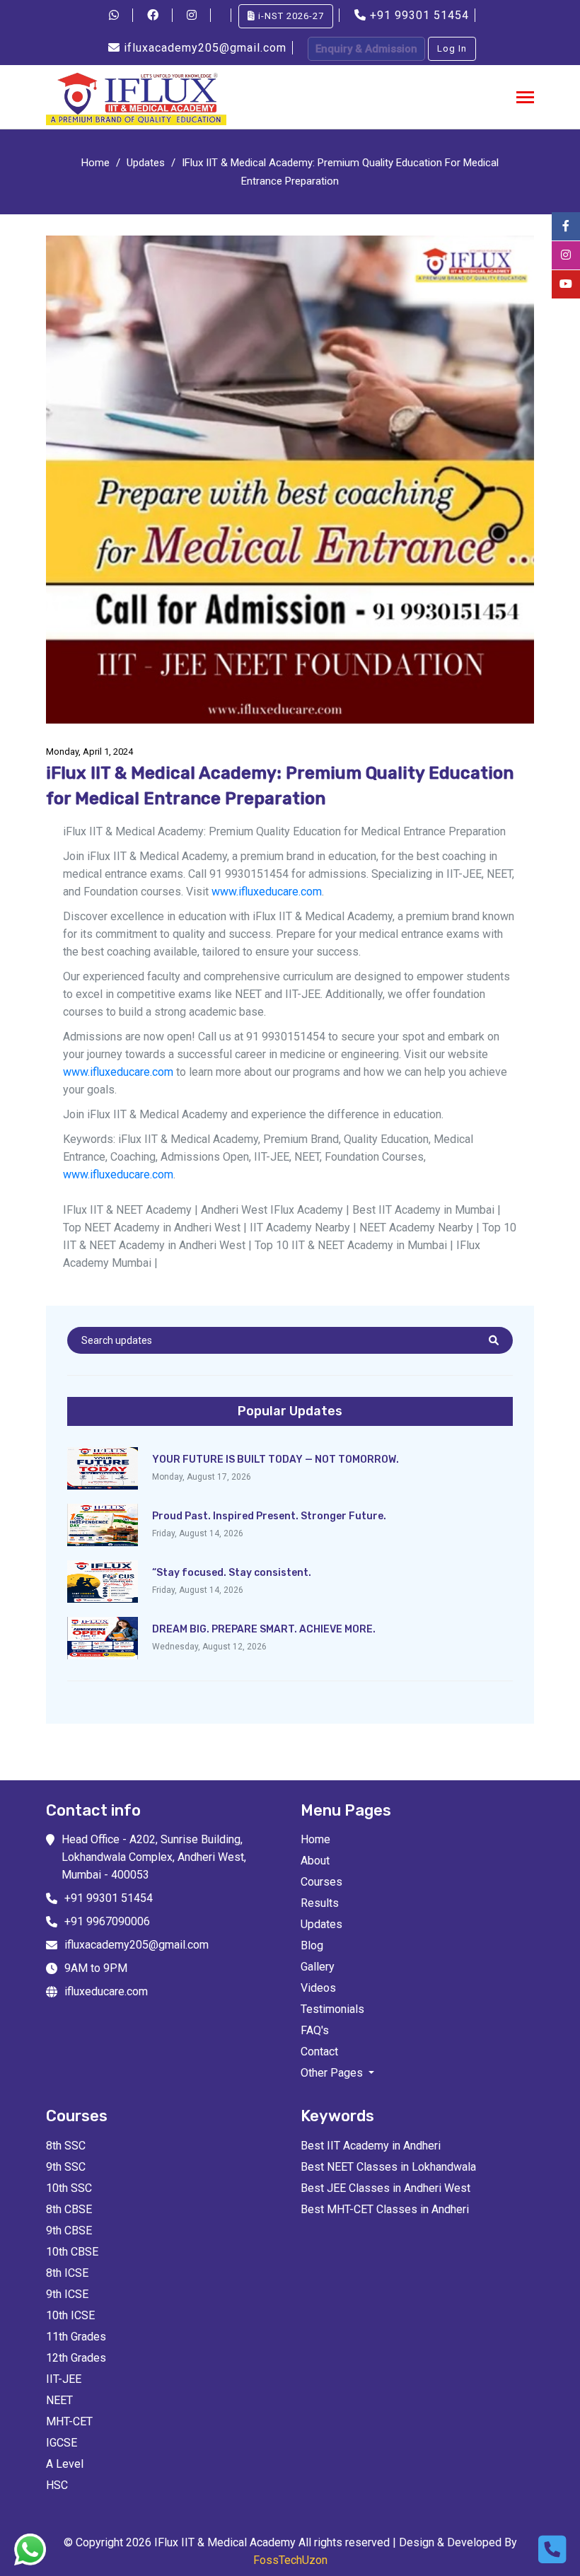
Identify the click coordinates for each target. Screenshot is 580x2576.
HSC (57, 2485)
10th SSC (69, 2188)
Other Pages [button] (333, 2073)
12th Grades (76, 2358)
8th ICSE (67, 2273)
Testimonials (332, 2009)
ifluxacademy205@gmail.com (205, 48)
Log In (452, 48)
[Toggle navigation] (525, 99)
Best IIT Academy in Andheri (371, 2146)
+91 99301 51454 (419, 15)
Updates (146, 163)
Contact (319, 2052)
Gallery (318, 1967)
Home (95, 163)
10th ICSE (70, 2315)
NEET (59, 2400)
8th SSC (66, 2146)
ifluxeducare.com (106, 1991)
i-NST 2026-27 (290, 16)
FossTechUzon (290, 2560)
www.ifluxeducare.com (267, 892)
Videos (318, 1988)
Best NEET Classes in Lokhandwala (388, 2167)
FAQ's (315, 2030)
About (315, 1861)
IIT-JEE (64, 2379)
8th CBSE (69, 2209)
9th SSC (66, 2167)
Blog (312, 1945)
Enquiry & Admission (366, 49)
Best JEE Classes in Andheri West (385, 2188)
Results (320, 1903)
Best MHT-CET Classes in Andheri (385, 2209)
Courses (321, 1882)
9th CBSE (69, 2230)
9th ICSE (67, 2294)
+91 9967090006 (107, 1921)
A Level (65, 2464)
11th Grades (76, 2337)
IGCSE (62, 2443)
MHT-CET (69, 2421)
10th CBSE (72, 2252)
